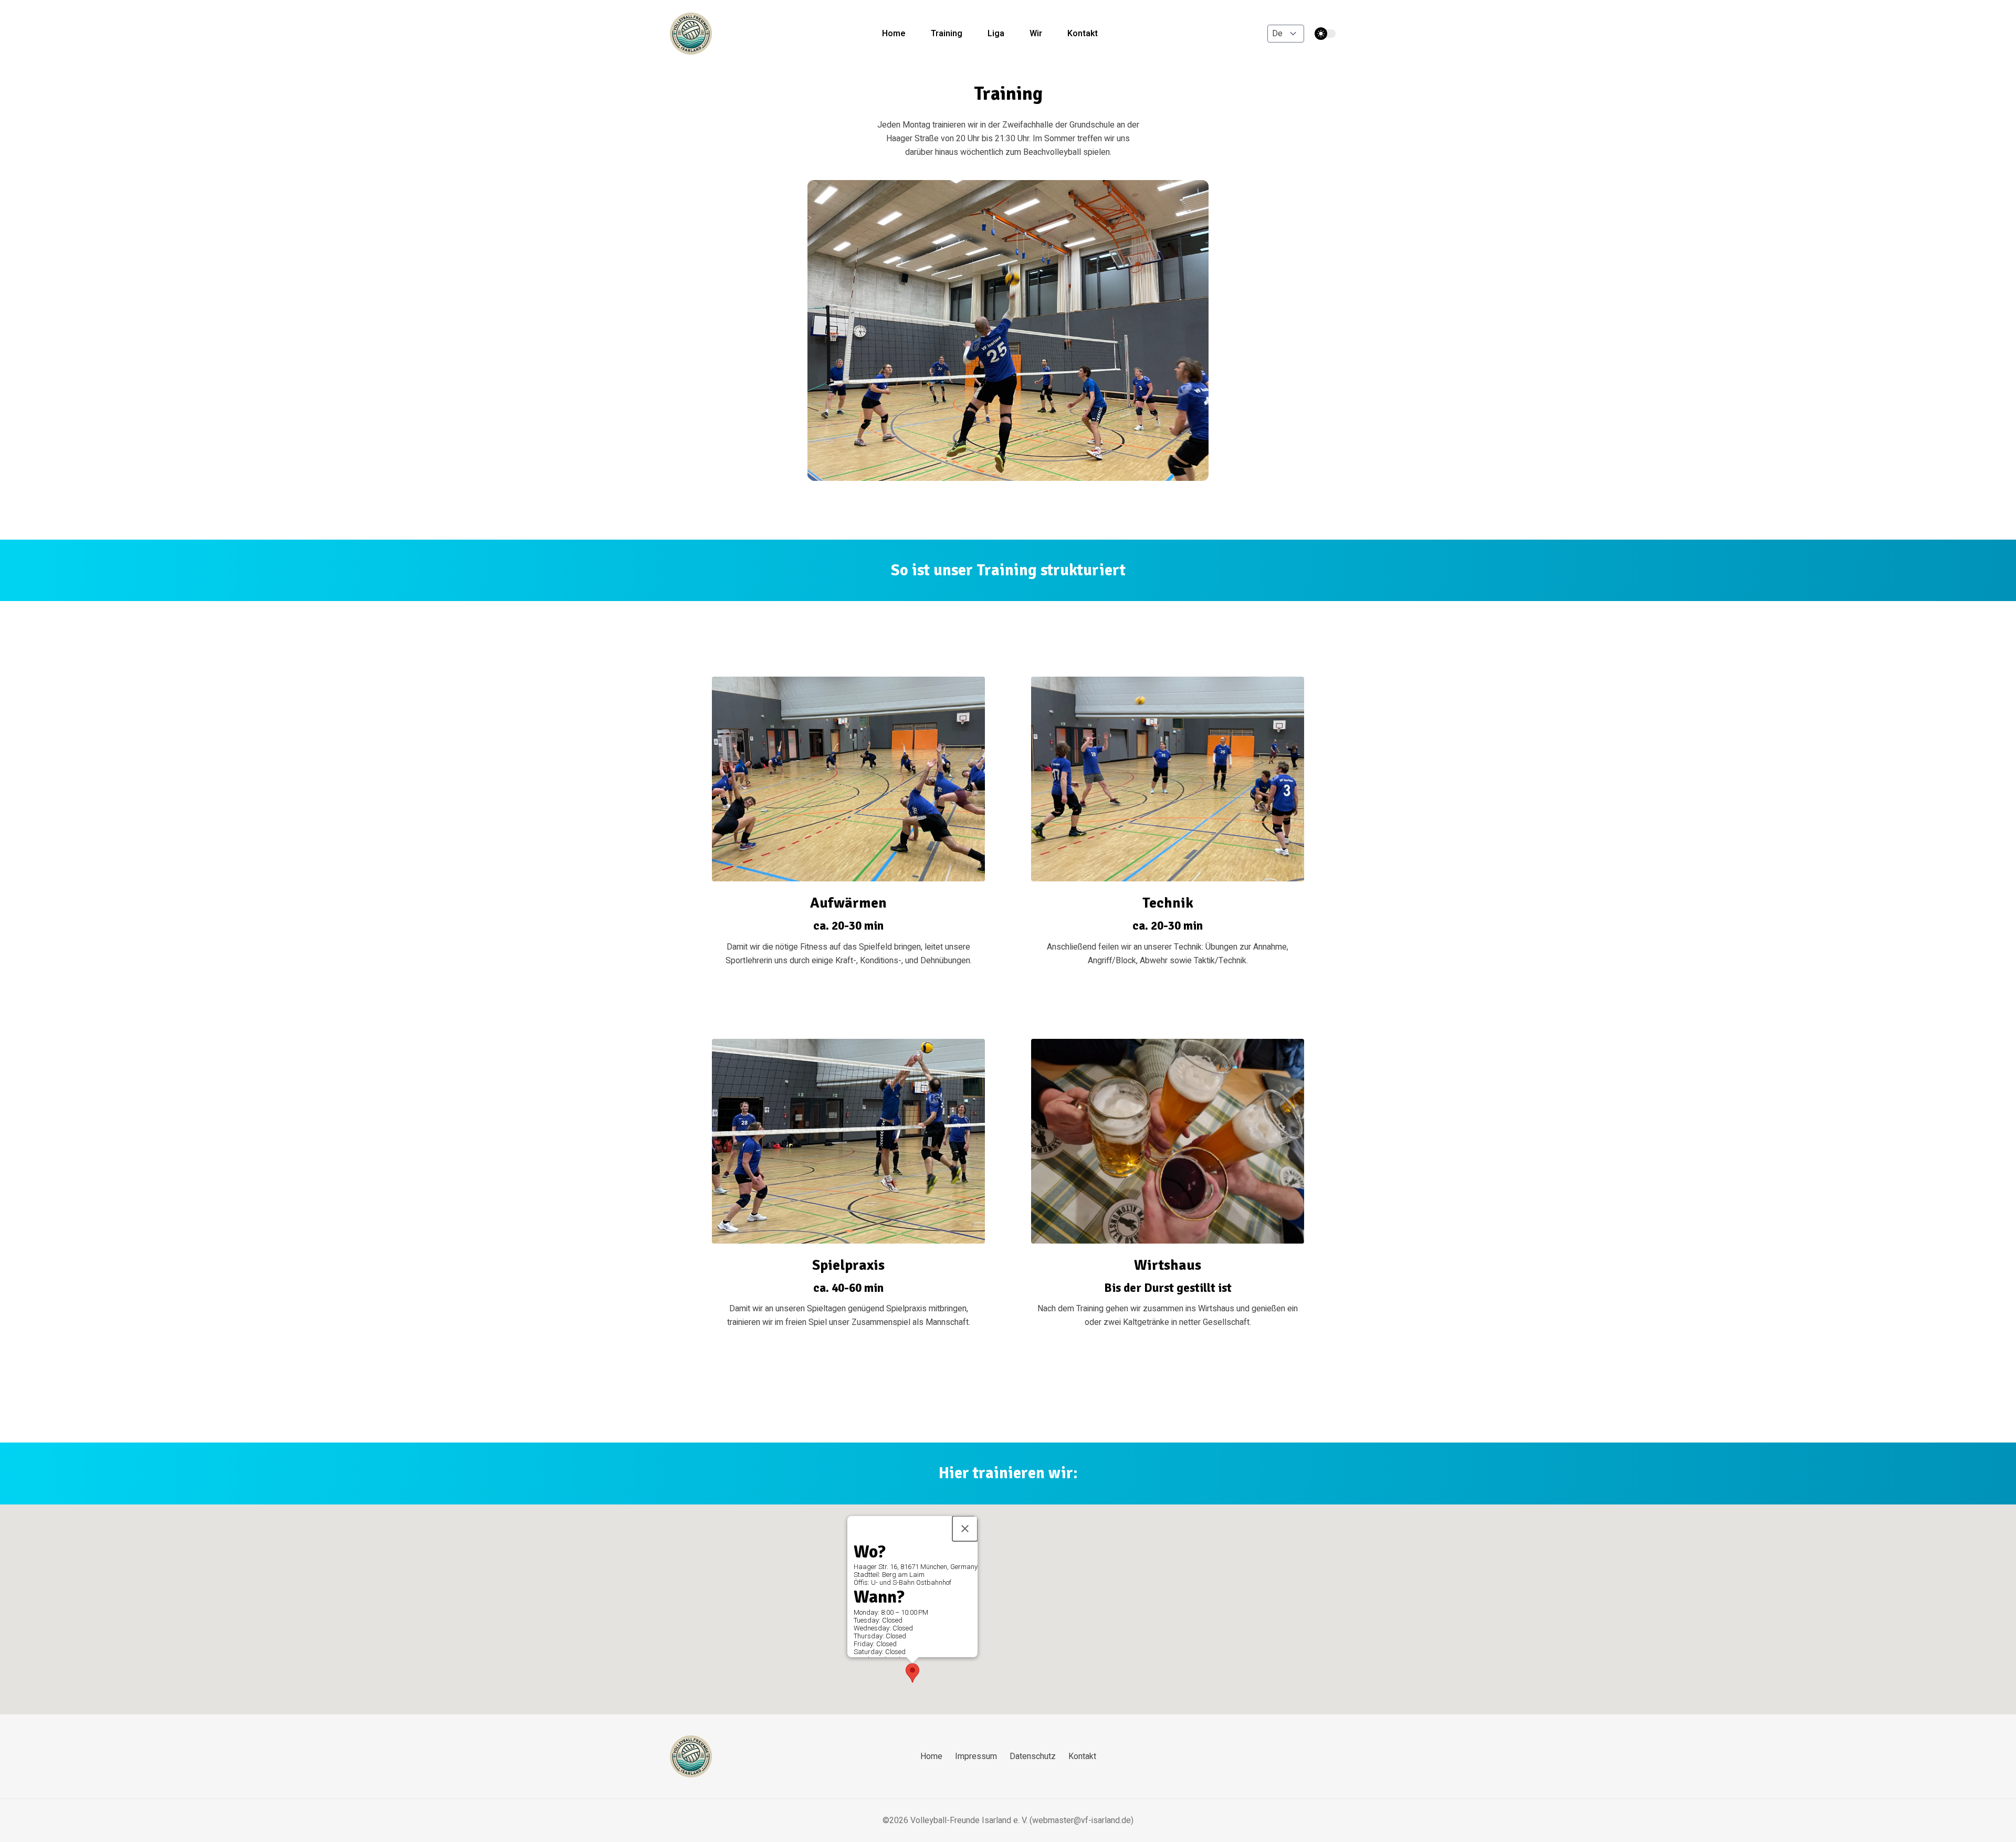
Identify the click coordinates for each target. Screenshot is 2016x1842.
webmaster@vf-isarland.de (1081, 1820)
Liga (996, 34)
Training (947, 34)
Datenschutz (1033, 1756)
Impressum (976, 1756)
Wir (1036, 34)
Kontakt (1083, 34)
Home (894, 34)
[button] (912, 1673)
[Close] (965, 1529)
